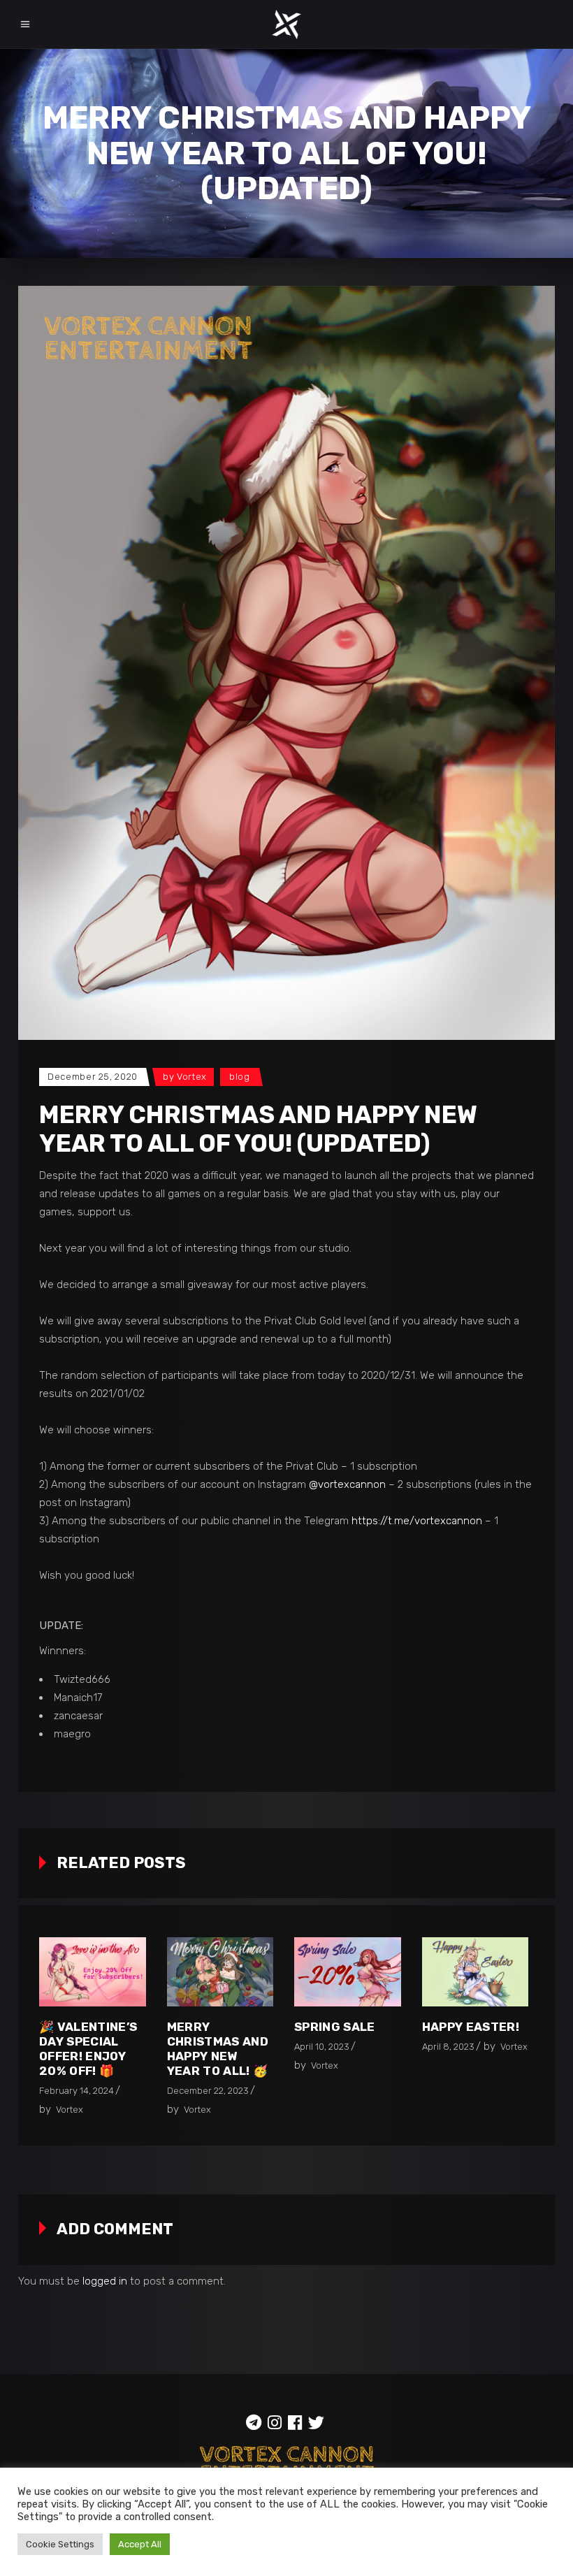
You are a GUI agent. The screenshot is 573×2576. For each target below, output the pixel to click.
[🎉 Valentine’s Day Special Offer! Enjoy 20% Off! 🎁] (93, 1972)
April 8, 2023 (448, 2047)
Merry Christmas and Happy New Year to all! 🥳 (218, 2049)
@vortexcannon (347, 1484)
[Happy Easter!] (476, 1972)
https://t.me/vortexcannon (417, 1521)
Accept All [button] (140, 2544)
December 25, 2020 (93, 1077)
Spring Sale (335, 2027)
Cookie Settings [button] (60, 2544)
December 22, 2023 (208, 2091)
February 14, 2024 (77, 2091)
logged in (105, 2281)
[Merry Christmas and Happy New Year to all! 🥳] (220, 1972)
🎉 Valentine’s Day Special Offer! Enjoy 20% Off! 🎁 (88, 2049)
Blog (240, 1077)
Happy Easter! (471, 2027)
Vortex (192, 1077)
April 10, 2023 (322, 2047)
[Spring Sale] (348, 1972)
